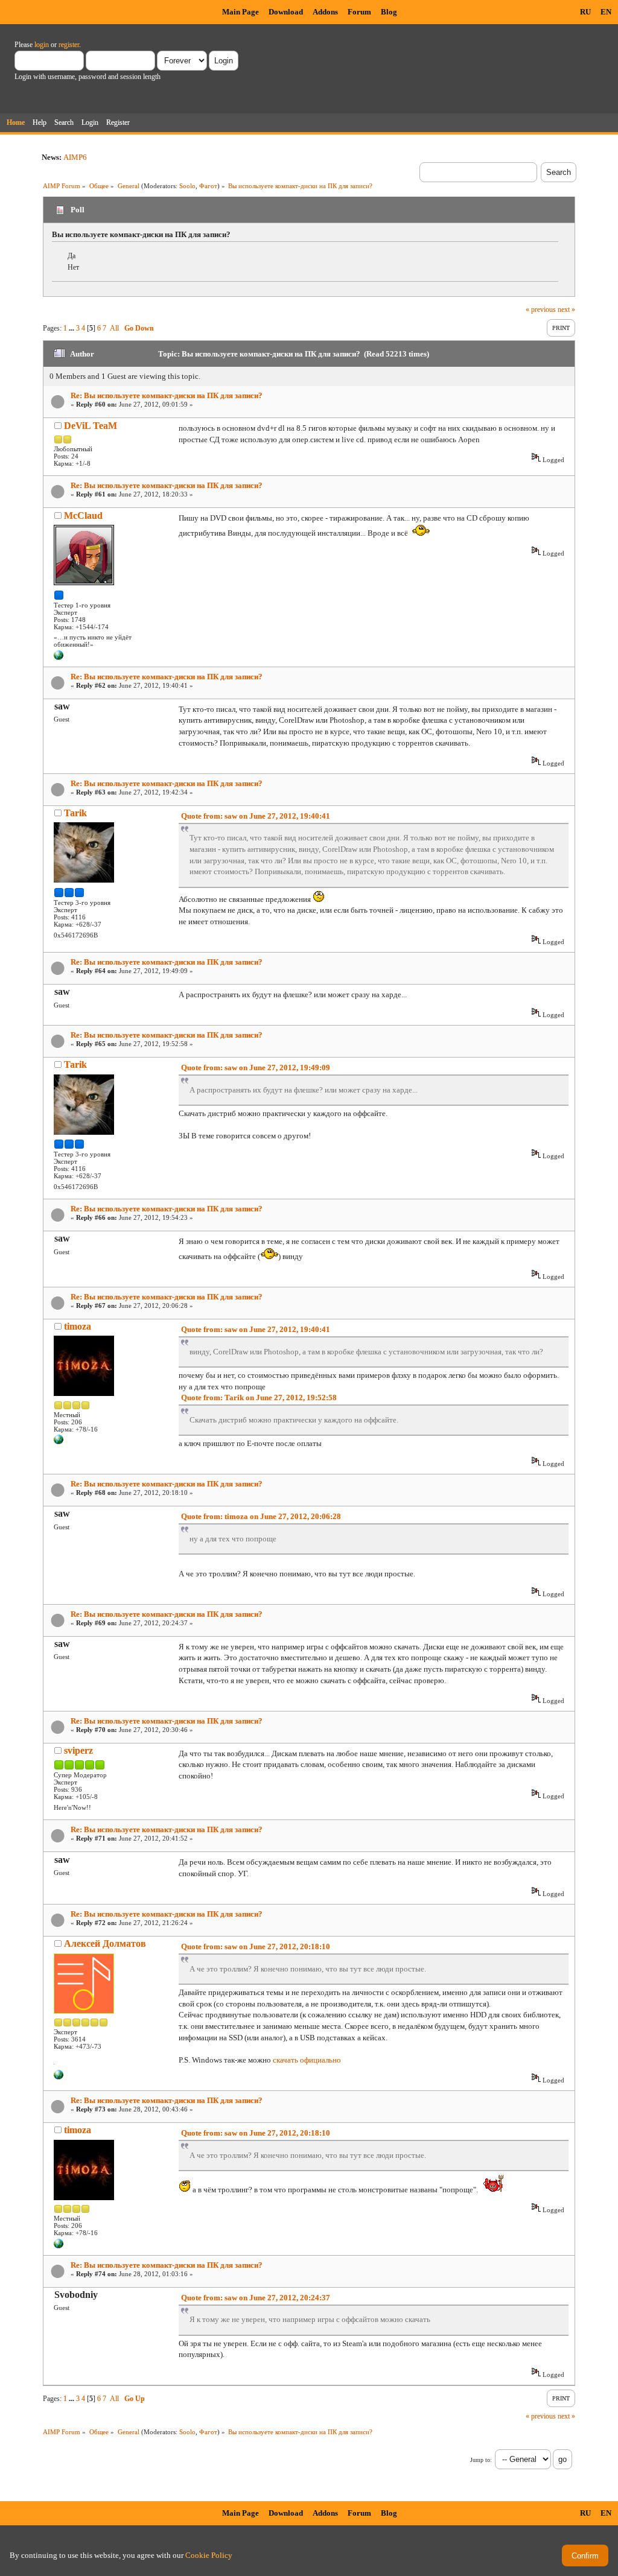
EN (606, 12)
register (69, 45)
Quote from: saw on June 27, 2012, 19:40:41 (256, 816)
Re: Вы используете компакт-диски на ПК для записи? (167, 395)
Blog (389, 12)
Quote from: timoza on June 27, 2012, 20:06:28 (261, 1516)
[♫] (59, 2077)
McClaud (83, 516)
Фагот (208, 186)
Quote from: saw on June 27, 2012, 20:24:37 (256, 2298)
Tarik (75, 813)
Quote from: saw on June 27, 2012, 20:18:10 (256, 1946)
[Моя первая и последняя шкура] (59, 1442)
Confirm (585, 2556)
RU (585, 12)
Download (286, 12)
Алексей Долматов (105, 1943)
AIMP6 (75, 157)
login (42, 45)
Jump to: (481, 2460)
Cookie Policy (209, 2555)
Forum (359, 12)
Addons (325, 12)
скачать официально (307, 2060)
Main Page (241, 12)
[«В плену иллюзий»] (59, 658)
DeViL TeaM (91, 426)
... (72, 328)
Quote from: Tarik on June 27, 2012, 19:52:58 (259, 1397)
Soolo (187, 186)
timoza (78, 1326)
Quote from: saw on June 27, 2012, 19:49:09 (256, 1068)
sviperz (78, 1750)
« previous (541, 309)
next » (566, 309)
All (114, 328)
